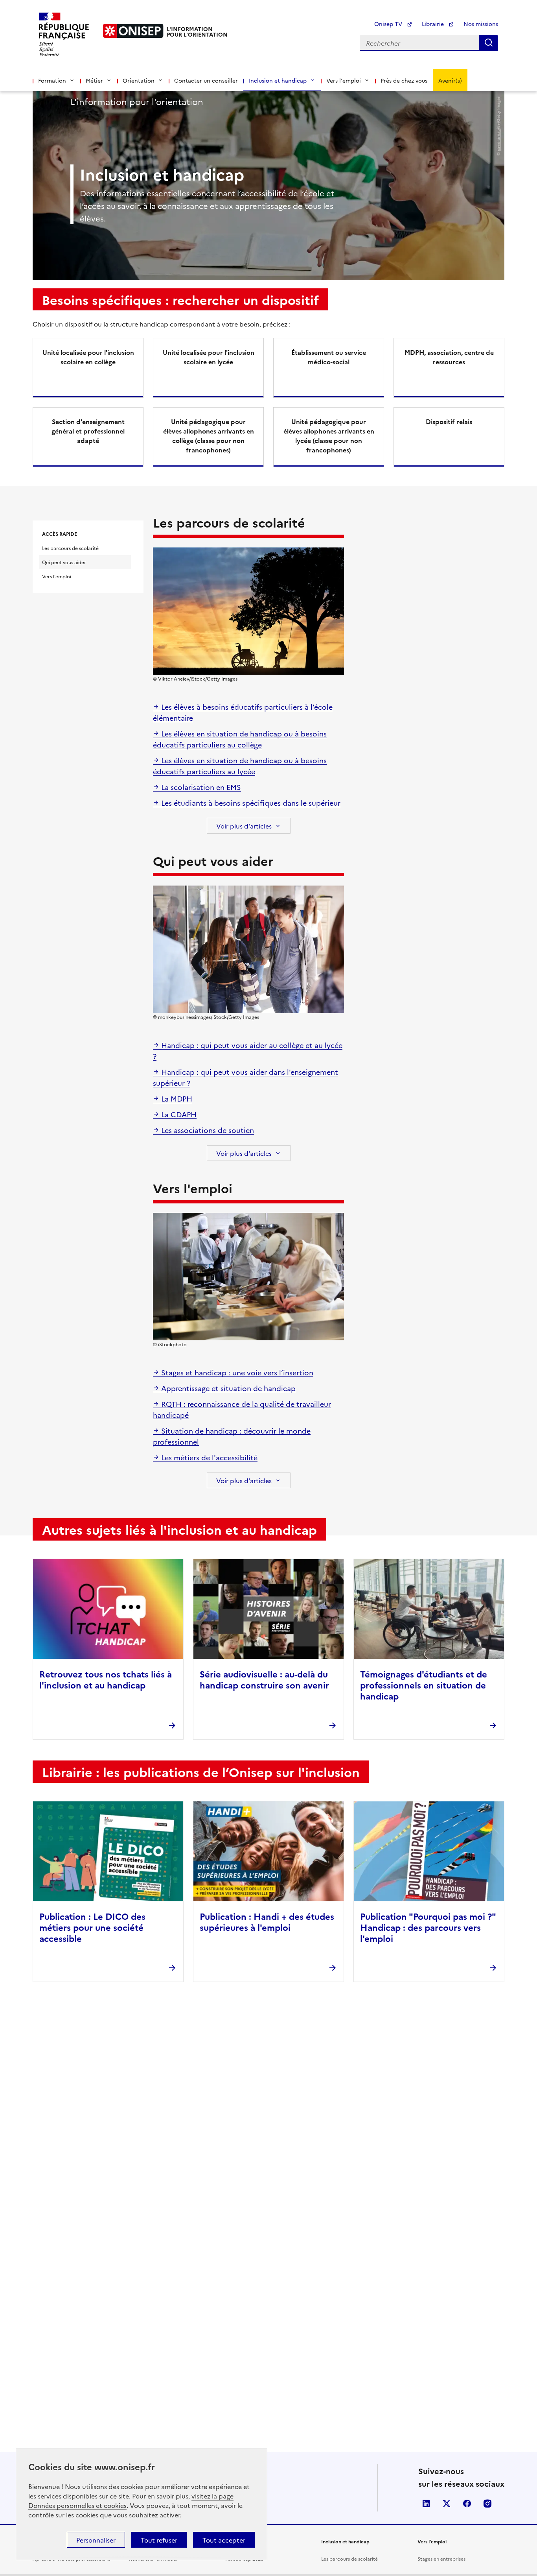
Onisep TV (389, 24)
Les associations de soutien (207, 1130)
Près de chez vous (404, 80)
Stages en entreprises (441, 2558)
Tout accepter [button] (224, 2540)
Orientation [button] (139, 80)
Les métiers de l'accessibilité (208, 1457)
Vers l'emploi (57, 576)
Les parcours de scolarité (70, 548)
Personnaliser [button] (96, 2540)
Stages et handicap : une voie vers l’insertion (236, 1372)
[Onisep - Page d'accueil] (133, 31)
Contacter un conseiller (206, 80)
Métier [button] (94, 80)
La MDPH (176, 1099)
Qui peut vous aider (64, 562)
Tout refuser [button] (159, 2540)
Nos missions (481, 24)
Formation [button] (52, 80)
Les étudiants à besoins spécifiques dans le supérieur (250, 803)
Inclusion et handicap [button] (278, 80)
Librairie (434, 24)
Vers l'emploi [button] (344, 80)
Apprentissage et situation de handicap (227, 1388)
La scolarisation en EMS (200, 787)
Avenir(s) (450, 80)
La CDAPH (178, 1114)
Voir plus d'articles (244, 826)
